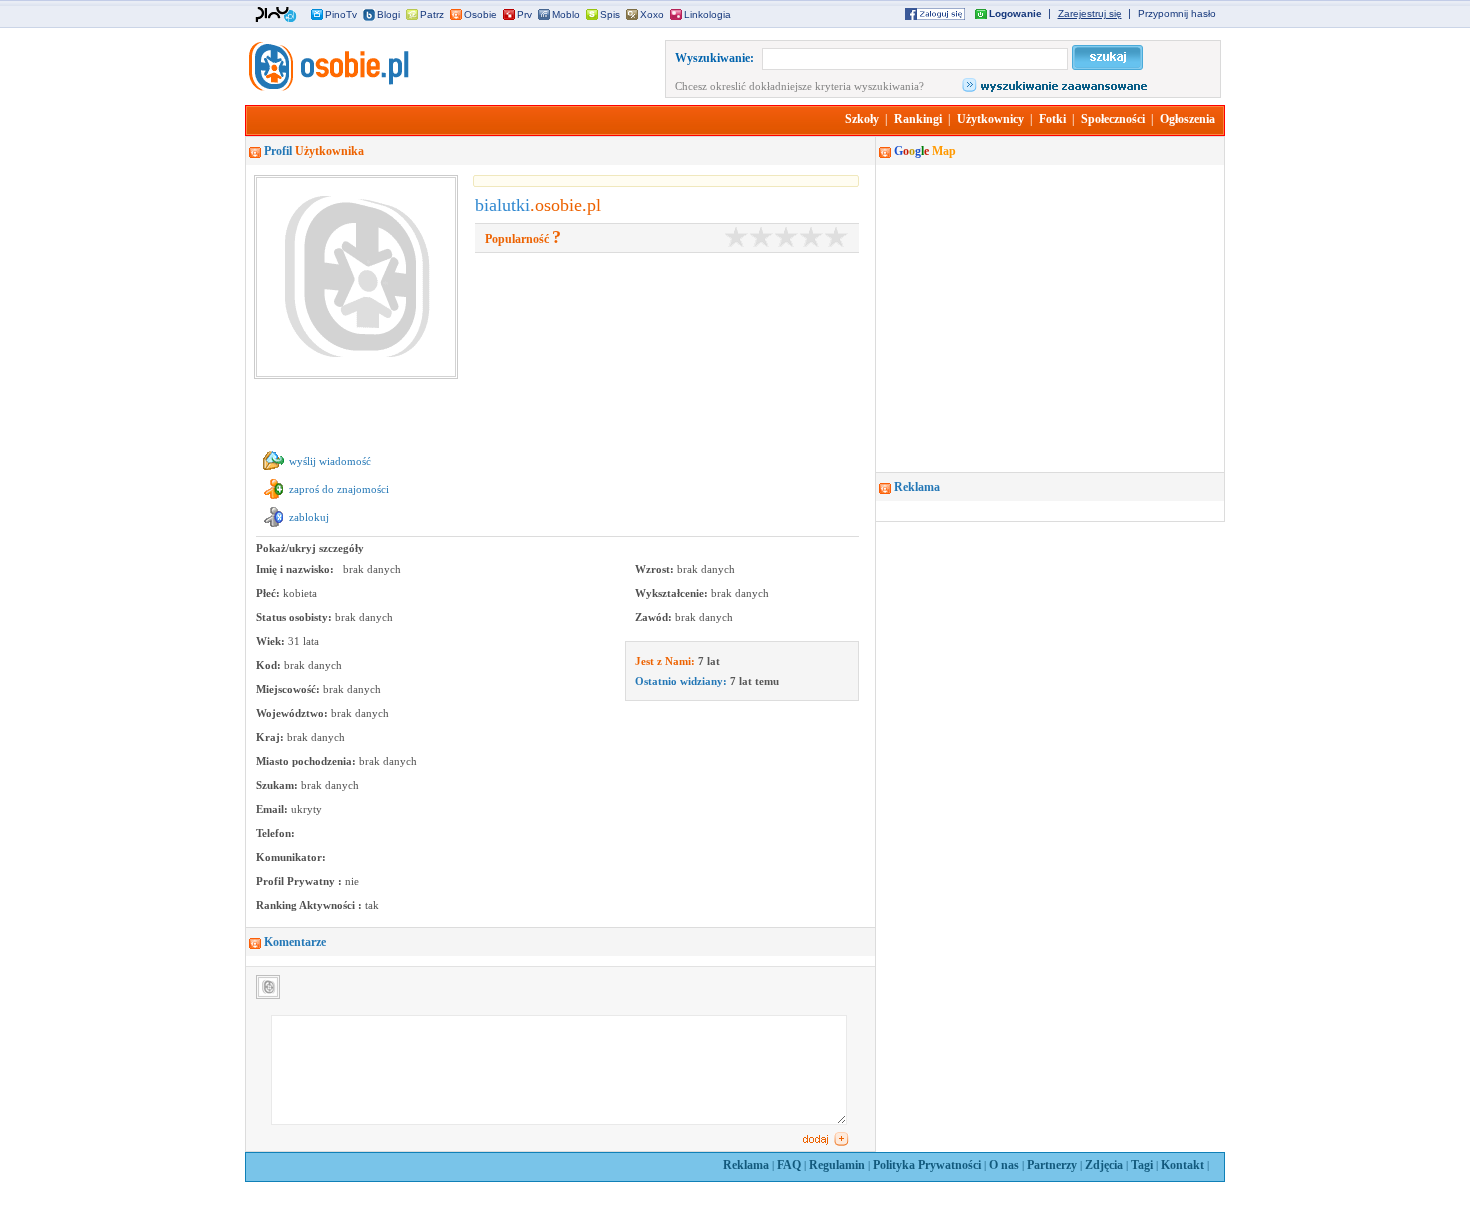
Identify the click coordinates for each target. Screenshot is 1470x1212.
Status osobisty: (295, 617)
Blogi (388, 14)
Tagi (1142, 1165)
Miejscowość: (289, 689)
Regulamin (837, 1165)
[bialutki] (327, 87)
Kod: (270, 665)
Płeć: (269, 593)
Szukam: (278, 785)
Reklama (746, 1165)
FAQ (789, 1165)
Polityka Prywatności (927, 1165)
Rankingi (918, 119)
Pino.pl (276, 15)
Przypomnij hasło (1177, 13)
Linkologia (707, 14)
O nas (1004, 1165)
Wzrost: (656, 569)
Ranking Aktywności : (310, 905)
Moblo (566, 14)
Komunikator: (291, 857)
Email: (273, 809)
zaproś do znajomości (339, 489)
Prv (524, 14)
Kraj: (271, 737)
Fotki (1052, 119)
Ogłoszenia (1187, 119)
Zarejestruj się (1090, 13)
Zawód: (655, 617)
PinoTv (341, 14)
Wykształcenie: (673, 593)
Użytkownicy (990, 119)
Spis (610, 14)
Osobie (480, 14)
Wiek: (272, 641)
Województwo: (293, 713)
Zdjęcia (1104, 1165)
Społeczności (1113, 119)
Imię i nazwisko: (296, 569)
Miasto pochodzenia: (307, 761)
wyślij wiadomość (330, 461)
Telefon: (275, 833)
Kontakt (1182, 1165)
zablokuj (309, 517)
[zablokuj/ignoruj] (273, 527)
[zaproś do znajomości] (273, 499)
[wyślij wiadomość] (273, 471)
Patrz (432, 14)
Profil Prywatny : (300, 881)
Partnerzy (1052, 1165)
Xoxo (652, 14)
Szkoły (862, 119)
